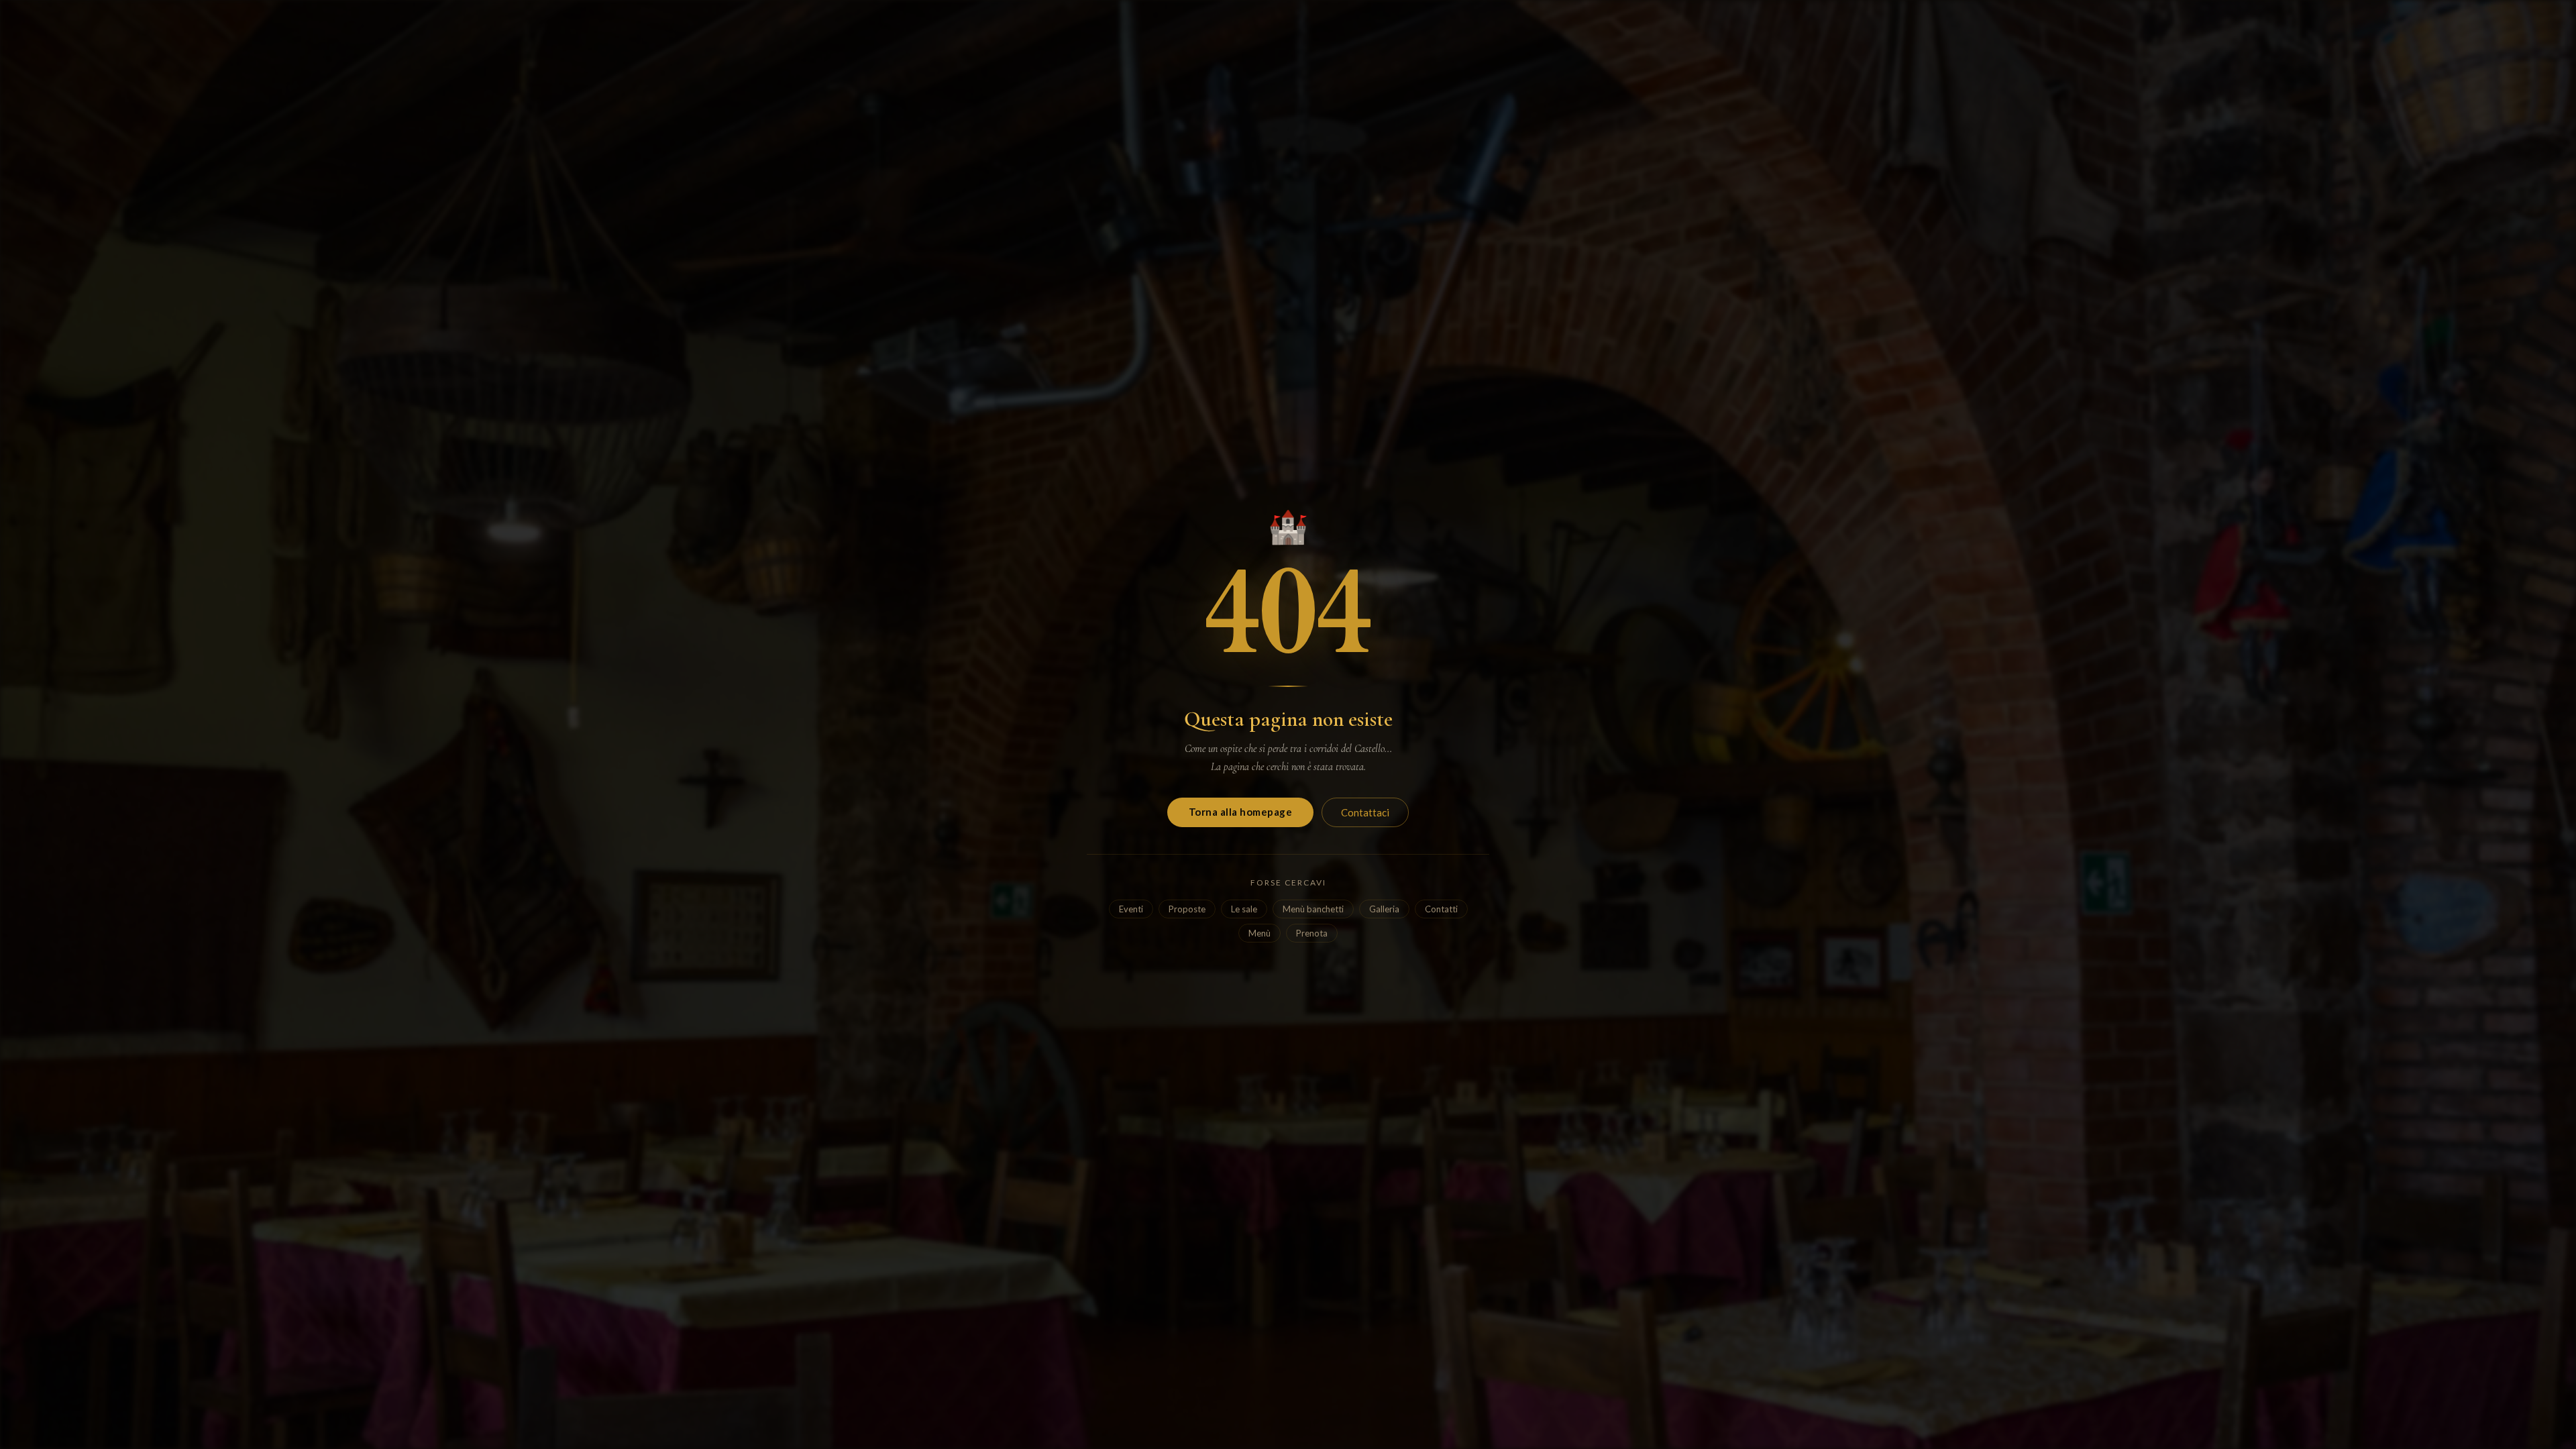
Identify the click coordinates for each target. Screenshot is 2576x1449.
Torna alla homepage (1241, 812)
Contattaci (1365, 812)
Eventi (1131, 909)
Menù (1259, 933)
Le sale (1244, 909)
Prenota (1312, 933)
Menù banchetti (1313, 909)
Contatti (1441, 909)
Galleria (1384, 909)
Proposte (1187, 909)
